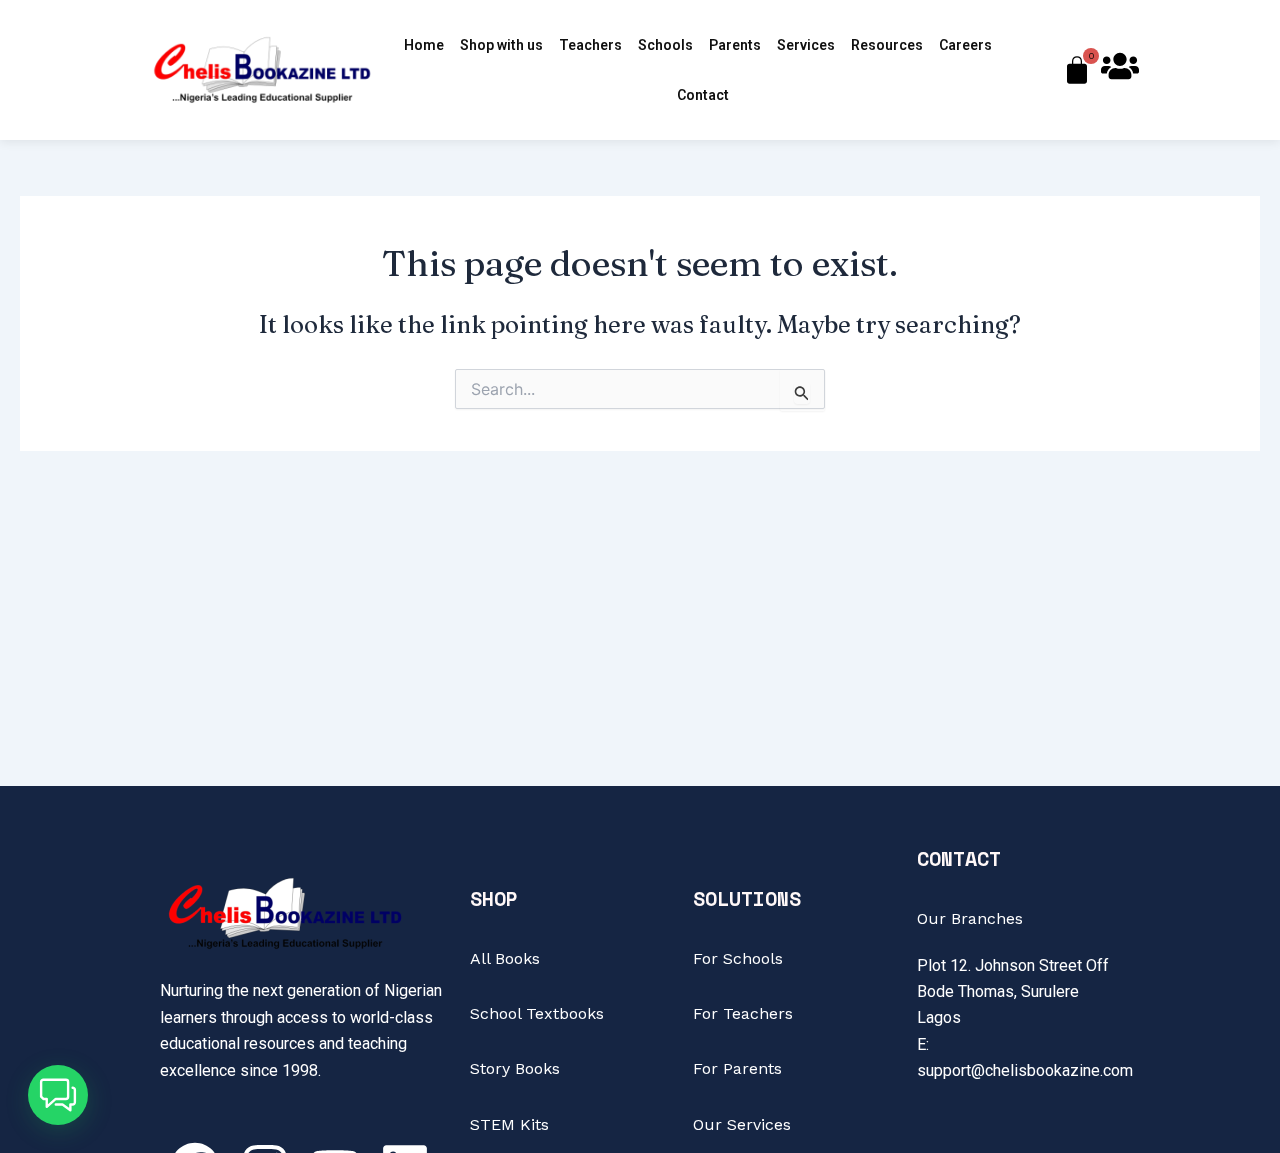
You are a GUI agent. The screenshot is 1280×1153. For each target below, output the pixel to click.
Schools (665, 45)
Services (806, 45)
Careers (965, 45)
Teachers (590, 45)
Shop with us (501, 45)
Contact (703, 95)
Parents (735, 45)
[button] (58, 1095)
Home (424, 45)
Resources (887, 45)
